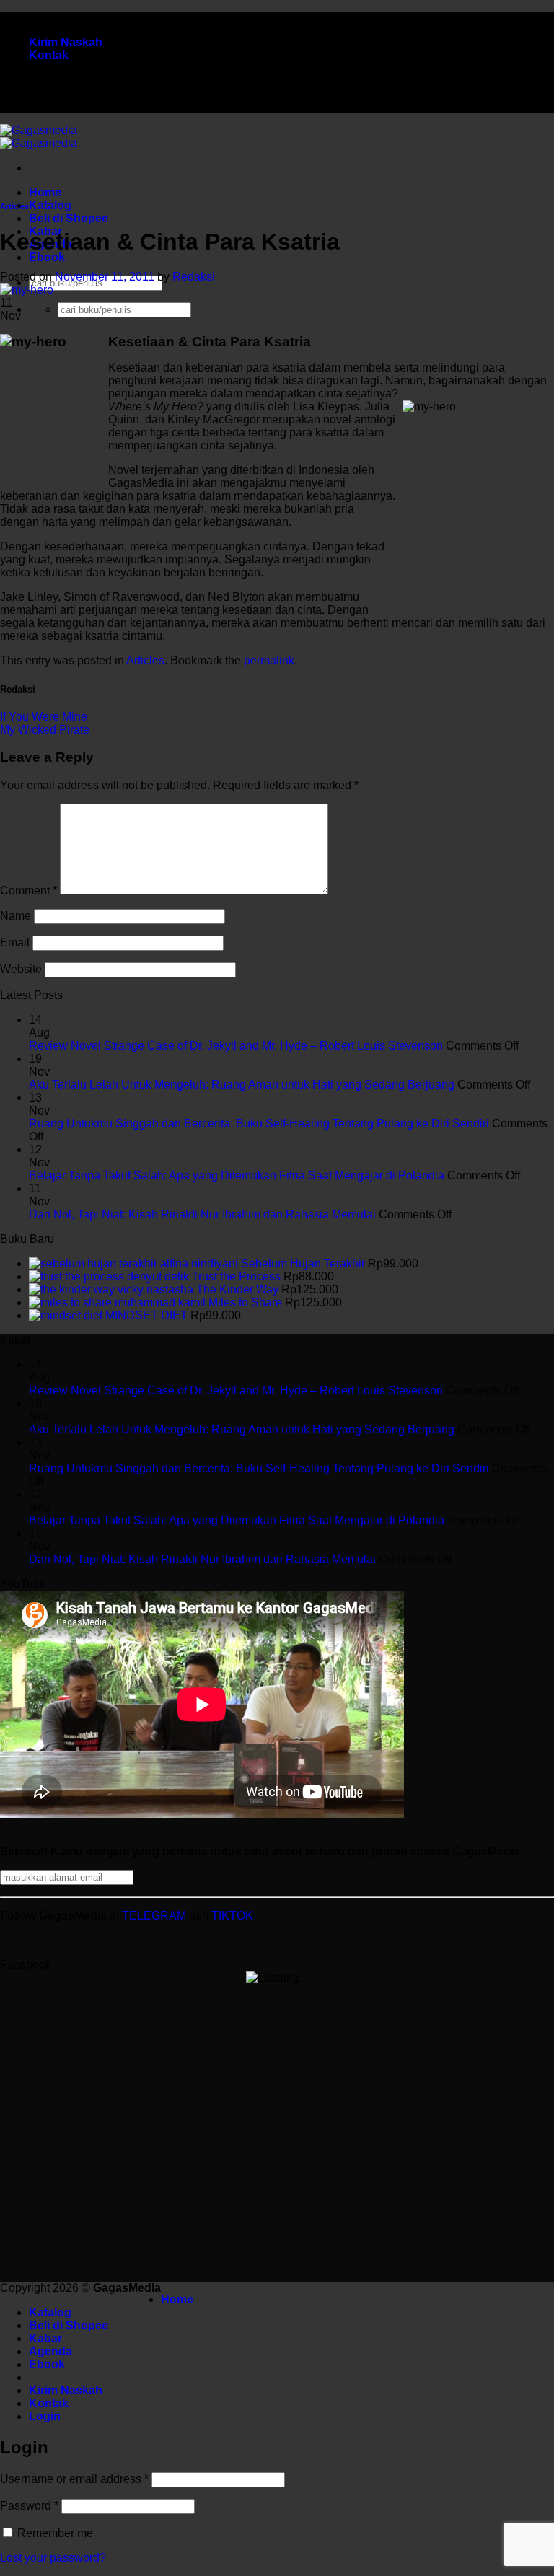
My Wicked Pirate (45, 730)
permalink (269, 660)
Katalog (50, 205)
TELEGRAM (155, 1916)
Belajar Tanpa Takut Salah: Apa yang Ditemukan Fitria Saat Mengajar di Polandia (237, 1175)
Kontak (49, 55)
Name (16, 916)
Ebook (47, 257)
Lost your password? (53, 2558)
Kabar (45, 2338)
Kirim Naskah (66, 42)
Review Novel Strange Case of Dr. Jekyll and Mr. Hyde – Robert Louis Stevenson (236, 1046)
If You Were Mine (44, 717)
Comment (28, 891)
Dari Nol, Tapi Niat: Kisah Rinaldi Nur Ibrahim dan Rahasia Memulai (202, 1214)
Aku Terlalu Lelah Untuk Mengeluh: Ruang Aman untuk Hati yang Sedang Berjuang (242, 1085)
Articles (14, 206)
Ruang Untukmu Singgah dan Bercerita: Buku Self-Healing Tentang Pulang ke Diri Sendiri (259, 1124)
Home (45, 192)
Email (15, 942)
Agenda (50, 2351)
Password (29, 2506)
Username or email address (74, 2479)
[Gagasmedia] (39, 137)
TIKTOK (232, 1916)
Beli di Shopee (69, 218)
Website (21, 969)
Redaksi (194, 277)
